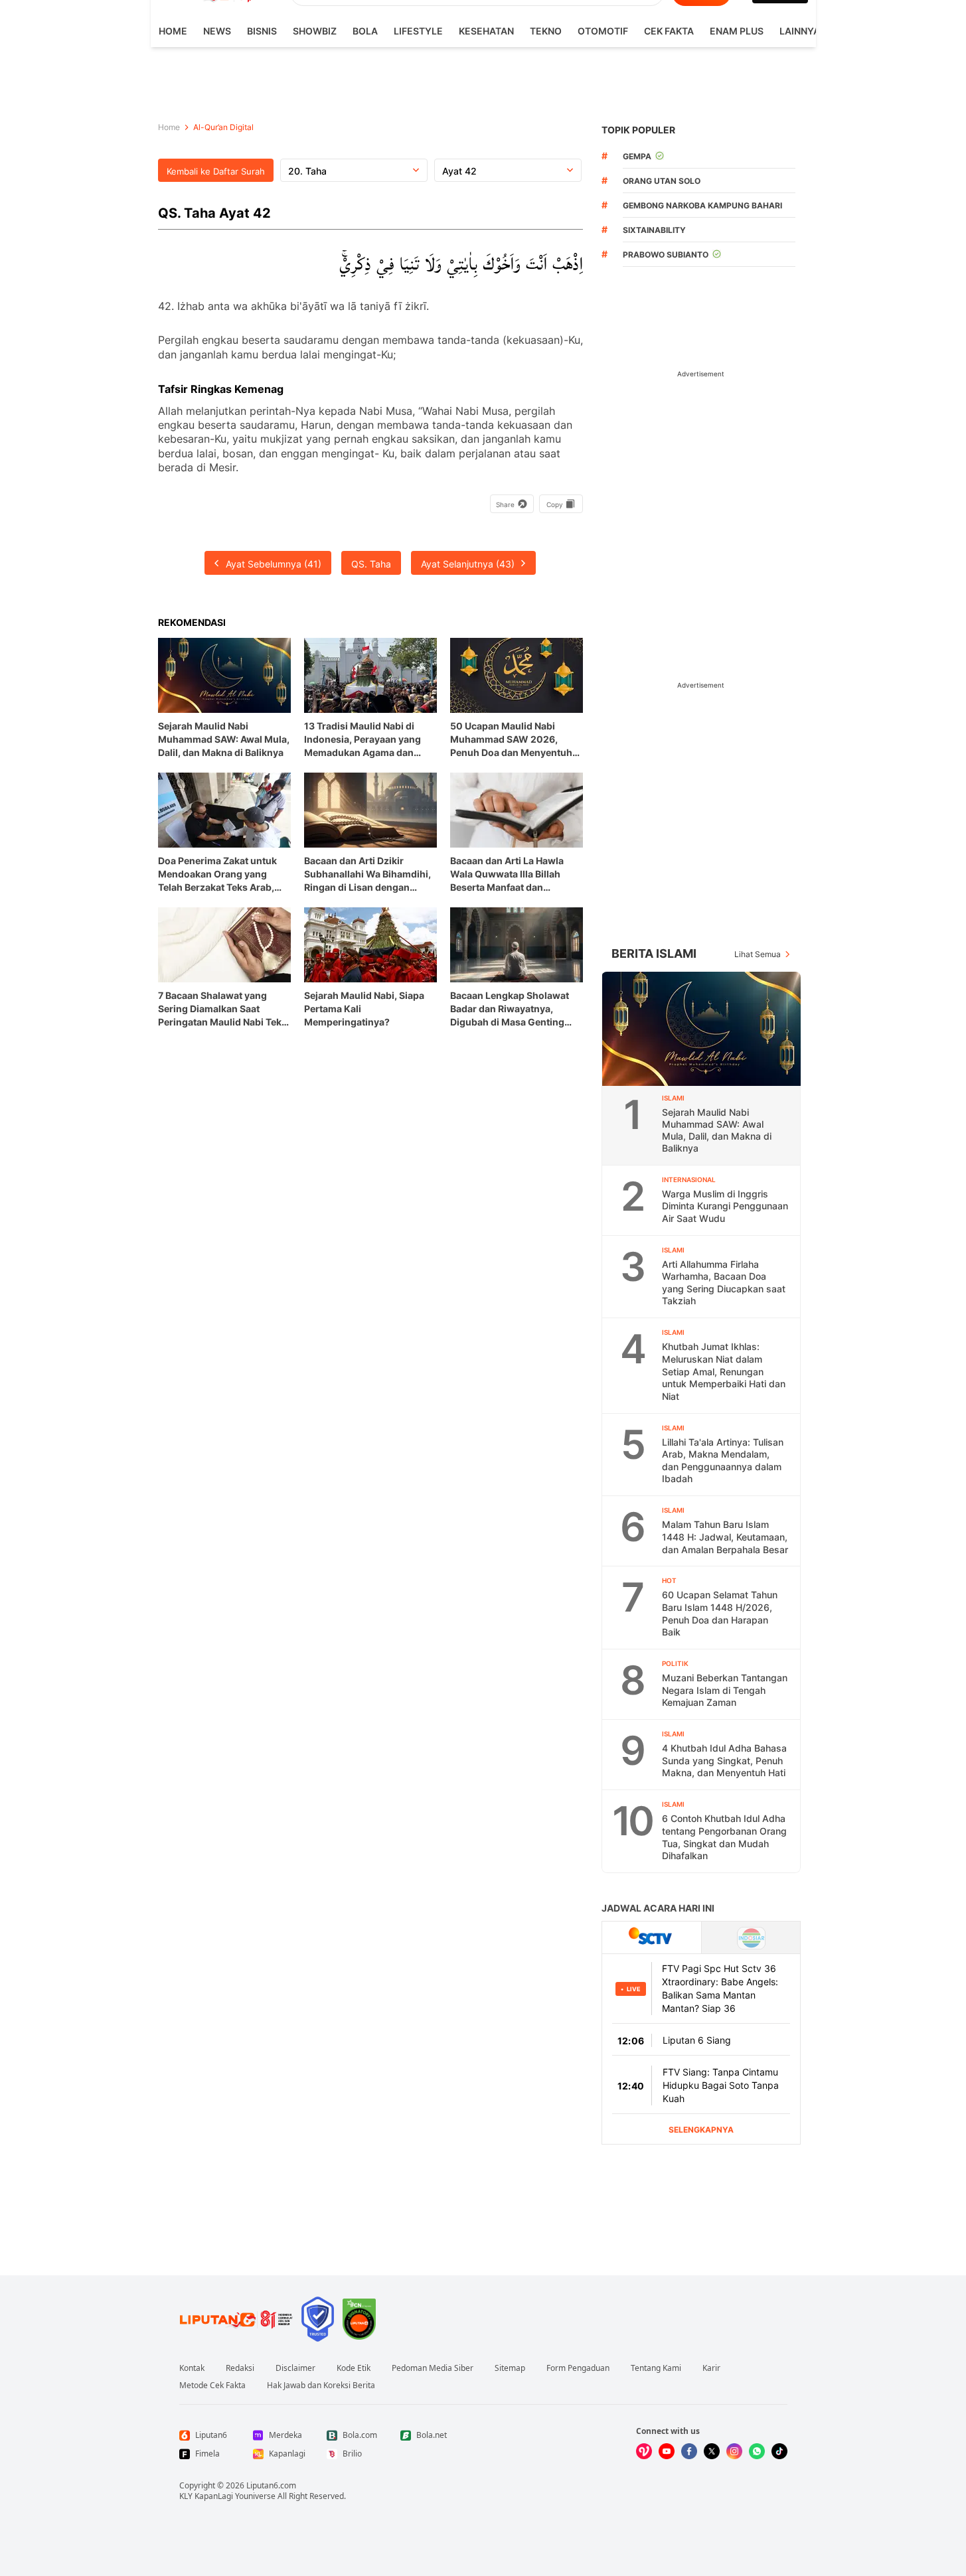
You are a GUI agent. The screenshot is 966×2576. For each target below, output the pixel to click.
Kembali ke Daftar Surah (216, 171)
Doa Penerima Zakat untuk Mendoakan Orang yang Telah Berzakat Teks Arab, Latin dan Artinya (217, 874)
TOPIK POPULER (638, 130)
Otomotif (603, 31)
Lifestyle (418, 31)
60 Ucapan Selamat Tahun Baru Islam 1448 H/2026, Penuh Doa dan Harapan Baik (720, 1613)
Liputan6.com (271, 2485)
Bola (365, 31)
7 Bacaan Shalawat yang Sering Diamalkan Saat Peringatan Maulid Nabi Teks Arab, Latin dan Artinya (222, 1009)
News (217, 31)
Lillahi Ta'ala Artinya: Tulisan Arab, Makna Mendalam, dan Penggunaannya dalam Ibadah (723, 1461)
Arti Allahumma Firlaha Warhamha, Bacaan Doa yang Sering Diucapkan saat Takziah (724, 1283)
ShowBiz (315, 31)
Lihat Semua (758, 954)
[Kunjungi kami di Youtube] (667, 2451)
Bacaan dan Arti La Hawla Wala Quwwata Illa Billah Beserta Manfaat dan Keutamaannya (507, 874)
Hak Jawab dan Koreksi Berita (321, 2386)
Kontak (192, 2368)
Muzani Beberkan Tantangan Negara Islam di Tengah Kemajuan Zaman (725, 1690)
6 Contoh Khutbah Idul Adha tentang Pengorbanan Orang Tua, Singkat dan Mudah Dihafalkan (724, 1837)
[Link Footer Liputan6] (236, 2319)
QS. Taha (371, 564)
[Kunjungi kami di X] (712, 2451)
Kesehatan (486, 31)
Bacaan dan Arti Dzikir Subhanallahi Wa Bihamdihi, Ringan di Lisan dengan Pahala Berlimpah (367, 874)
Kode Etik (354, 2368)
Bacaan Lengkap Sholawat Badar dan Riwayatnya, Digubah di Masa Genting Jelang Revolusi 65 (510, 1009)
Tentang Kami (656, 2368)
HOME (173, 31)
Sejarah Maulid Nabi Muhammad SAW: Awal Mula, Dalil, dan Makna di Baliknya (224, 739)
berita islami (654, 953)
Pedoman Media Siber (433, 2368)
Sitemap (510, 2368)
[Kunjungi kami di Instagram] (734, 2451)
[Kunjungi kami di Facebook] (689, 2451)
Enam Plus (737, 31)
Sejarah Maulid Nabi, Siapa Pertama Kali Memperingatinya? (364, 1009)
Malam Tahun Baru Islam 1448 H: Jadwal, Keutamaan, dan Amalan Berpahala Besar (725, 1537)
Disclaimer (295, 2368)
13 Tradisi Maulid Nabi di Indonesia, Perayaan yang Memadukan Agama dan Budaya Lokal (362, 740)
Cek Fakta (669, 31)
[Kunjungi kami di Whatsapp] (757, 2451)
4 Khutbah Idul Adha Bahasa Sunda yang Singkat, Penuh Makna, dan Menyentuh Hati (724, 1760)
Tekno (546, 31)
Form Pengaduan (578, 2368)
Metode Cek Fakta (212, 2386)
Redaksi (240, 2368)
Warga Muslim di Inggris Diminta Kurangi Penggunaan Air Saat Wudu (725, 1206)
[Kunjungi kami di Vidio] (644, 2451)
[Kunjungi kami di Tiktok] (779, 2451)
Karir (711, 2368)
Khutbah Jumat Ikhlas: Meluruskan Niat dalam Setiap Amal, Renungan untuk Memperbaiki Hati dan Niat (724, 1371)
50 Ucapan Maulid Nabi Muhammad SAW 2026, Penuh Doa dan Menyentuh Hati (511, 740)
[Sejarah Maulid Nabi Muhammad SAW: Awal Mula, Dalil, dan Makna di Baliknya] (702, 1029)
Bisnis (262, 31)
